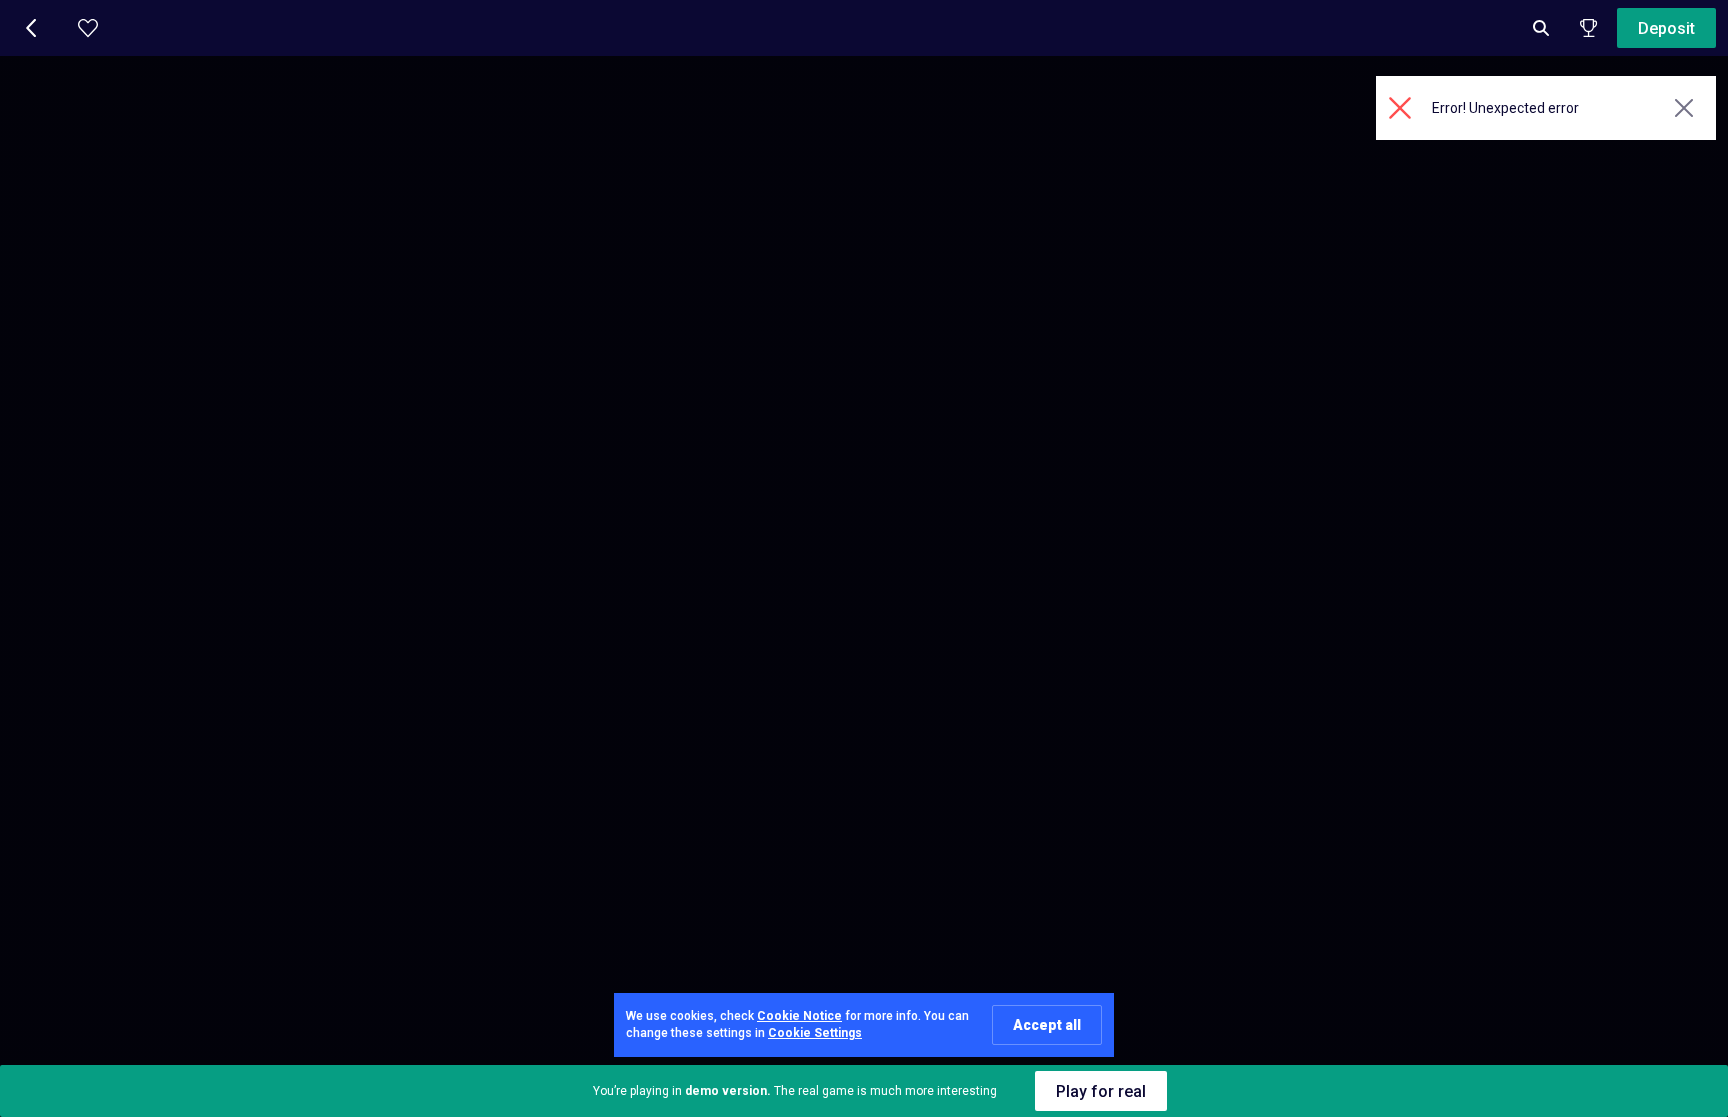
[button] (32, 28)
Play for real (1101, 1091)
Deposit (1666, 28)
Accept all (1047, 1025)
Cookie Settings (815, 1033)
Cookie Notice (799, 1016)
